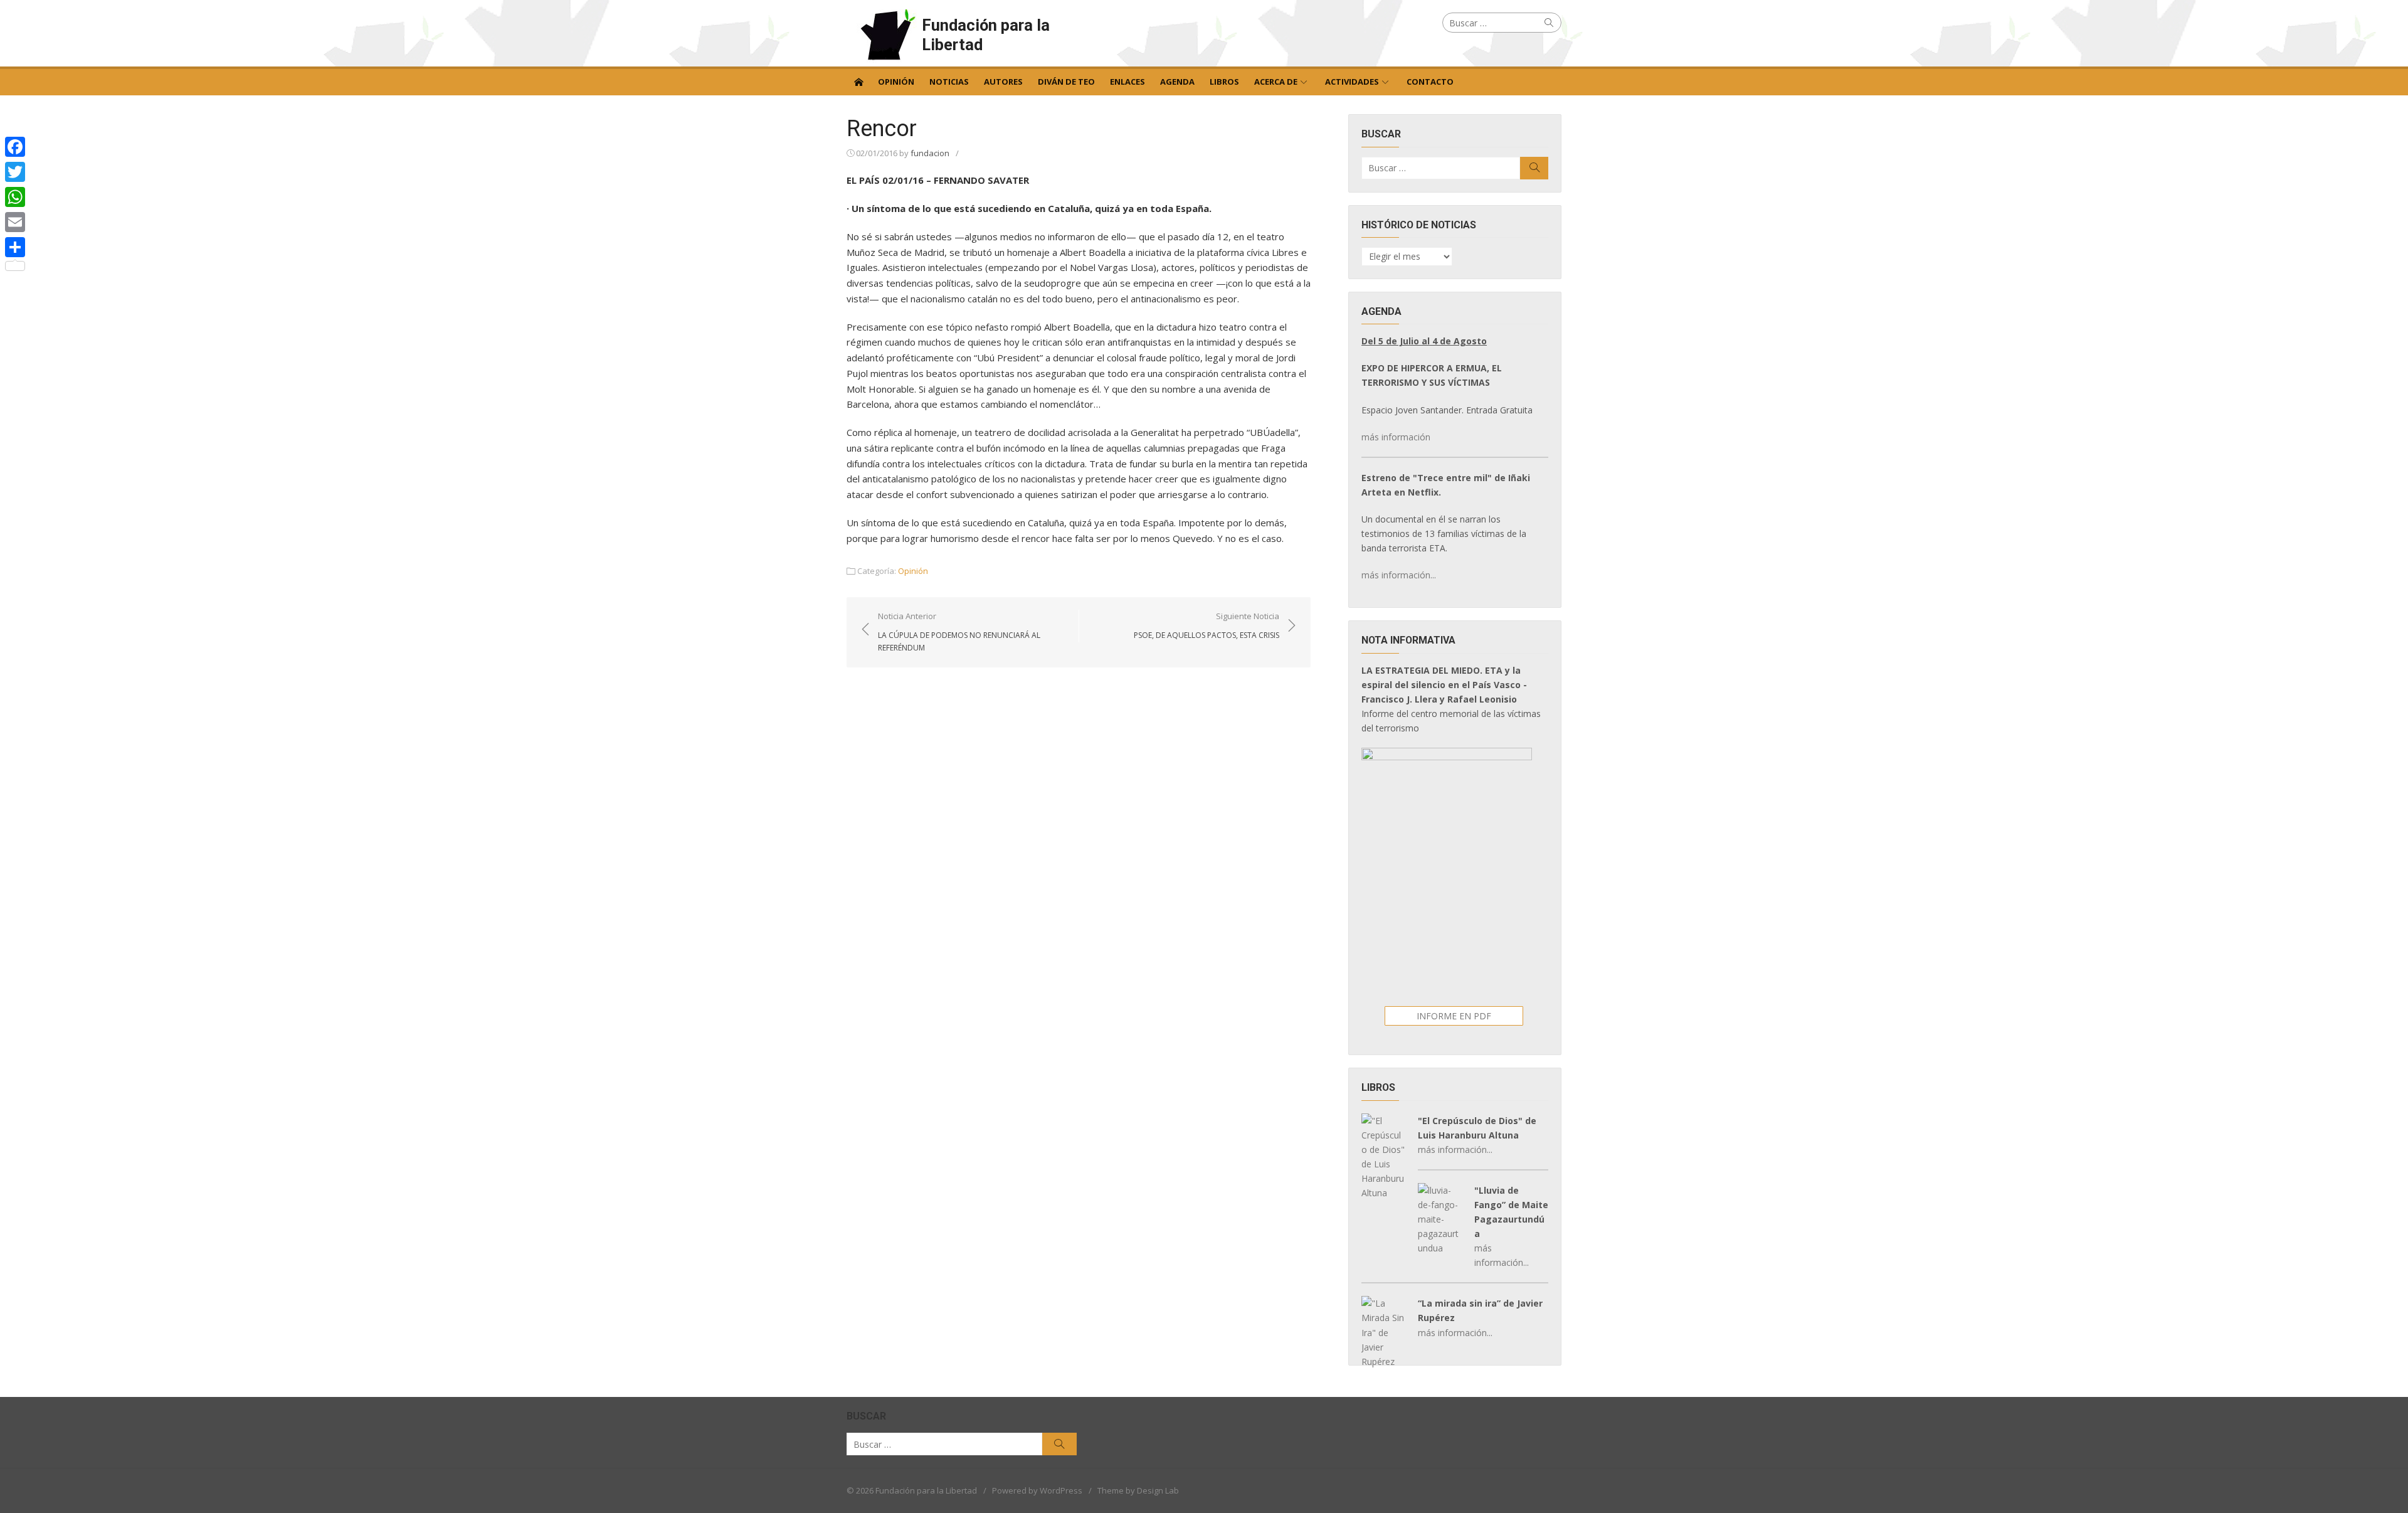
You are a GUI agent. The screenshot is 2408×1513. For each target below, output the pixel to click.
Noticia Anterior (959, 632)
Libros (1224, 82)
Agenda (1177, 82)
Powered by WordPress (1037, 1490)
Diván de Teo (1066, 82)
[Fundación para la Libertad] (858, 81)
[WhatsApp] (15, 197)
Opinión (896, 82)
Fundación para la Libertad (986, 35)
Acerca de (1276, 82)
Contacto (1430, 82)
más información (1396, 437)
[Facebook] (15, 147)
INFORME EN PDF (1454, 1016)
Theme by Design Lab (1138, 1490)
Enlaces (1127, 82)
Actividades (1352, 82)
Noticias (949, 82)
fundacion (930, 153)
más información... (1399, 575)
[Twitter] (15, 172)
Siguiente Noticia (1207, 625)
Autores (1003, 82)
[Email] (15, 222)
